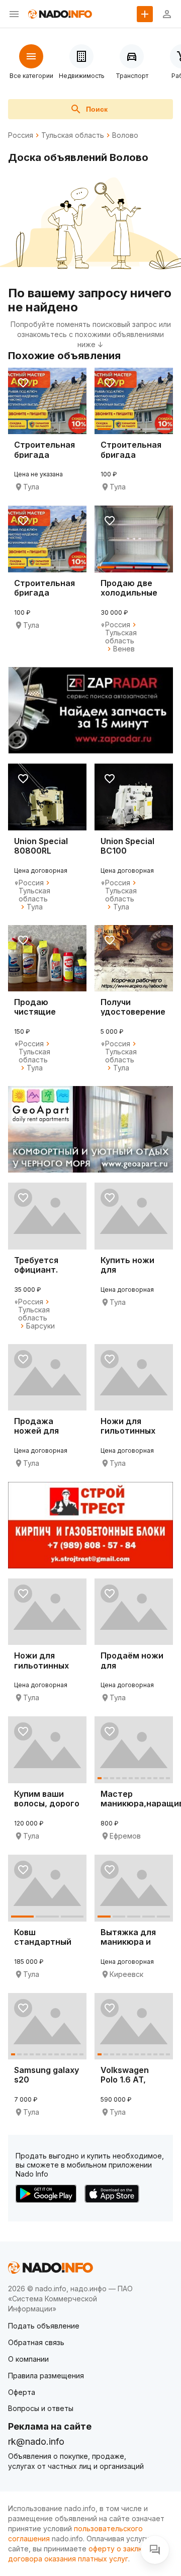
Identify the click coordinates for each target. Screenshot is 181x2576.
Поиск (97, 109)
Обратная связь (36, 2342)
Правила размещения (46, 2376)
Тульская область (73, 135)
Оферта (22, 2392)
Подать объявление (44, 2326)
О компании (28, 2359)
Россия (21, 135)
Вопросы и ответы (41, 2408)
